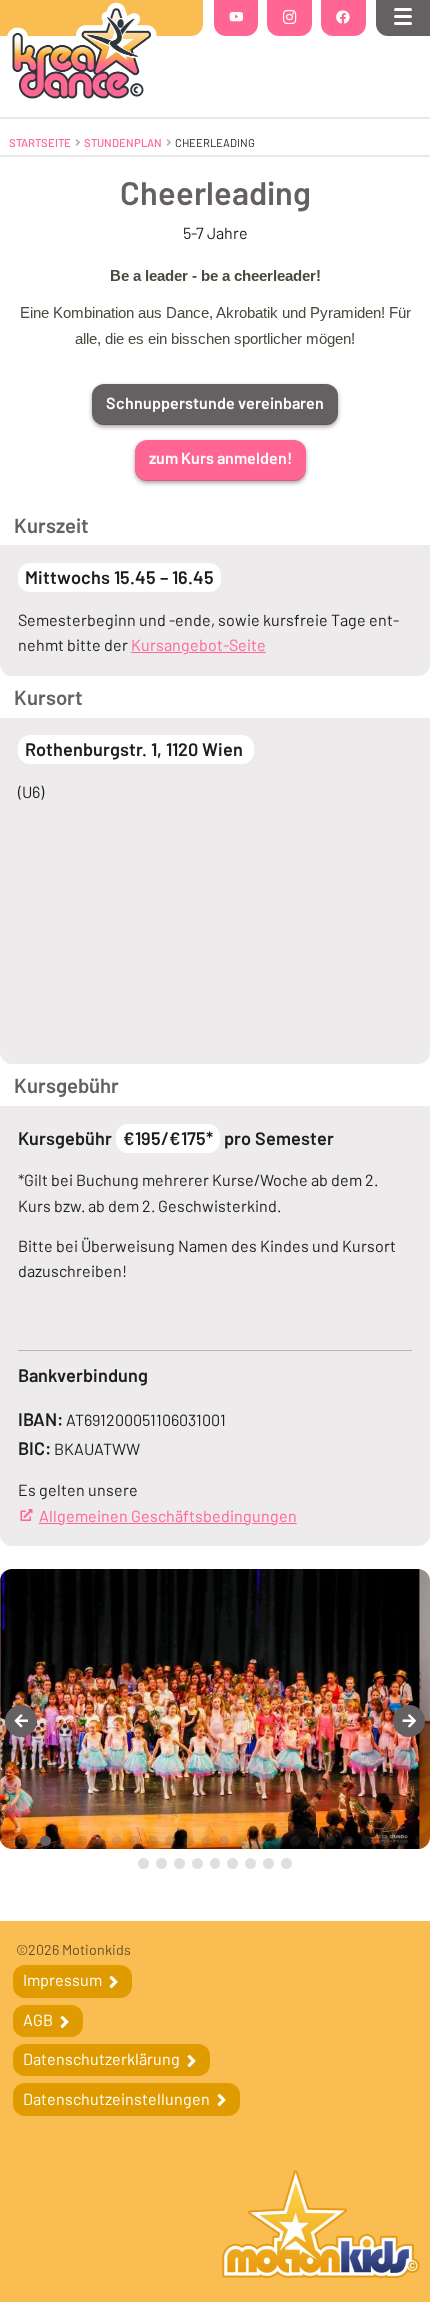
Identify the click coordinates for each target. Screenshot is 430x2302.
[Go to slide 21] (366, 1841)
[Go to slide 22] (384, 1841)
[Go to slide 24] (420, 1841)
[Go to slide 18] (313, 1841)
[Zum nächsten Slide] (409, 1721)
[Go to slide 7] (117, 1841)
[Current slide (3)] (45, 1841)
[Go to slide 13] (224, 1841)
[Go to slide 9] (152, 1841)
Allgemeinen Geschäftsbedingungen (168, 1515)
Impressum (64, 1979)
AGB (39, 2019)
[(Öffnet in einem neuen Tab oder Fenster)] (321, 2226)
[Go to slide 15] (259, 1841)
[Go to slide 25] (143, 1863)
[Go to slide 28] (197, 1863)
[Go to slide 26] (161, 1863)
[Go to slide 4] (63, 1841)
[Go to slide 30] (232, 1863)
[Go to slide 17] (295, 1841)
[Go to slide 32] (268, 1863)
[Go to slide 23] (402, 1841)
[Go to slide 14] (241, 1841)
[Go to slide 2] (27, 1841)
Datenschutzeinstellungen (118, 2098)
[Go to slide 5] (81, 1841)
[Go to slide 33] (286, 1863)
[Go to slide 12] (206, 1841)
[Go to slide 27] (179, 1863)
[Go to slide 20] (348, 1841)
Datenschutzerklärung (103, 2058)
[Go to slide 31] (250, 1863)
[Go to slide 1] (9, 1841)
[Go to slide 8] (134, 1841)
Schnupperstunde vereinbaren (215, 402)
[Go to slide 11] (188, 1841)
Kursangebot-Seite (198, 644)
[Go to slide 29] (215, 1863)
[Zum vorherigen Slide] (21, 1721)
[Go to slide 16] (277, 1841)
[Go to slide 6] (99, 1841)
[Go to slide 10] (170, 1841)
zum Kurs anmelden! (220, 457)
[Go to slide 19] (331, 1841)
